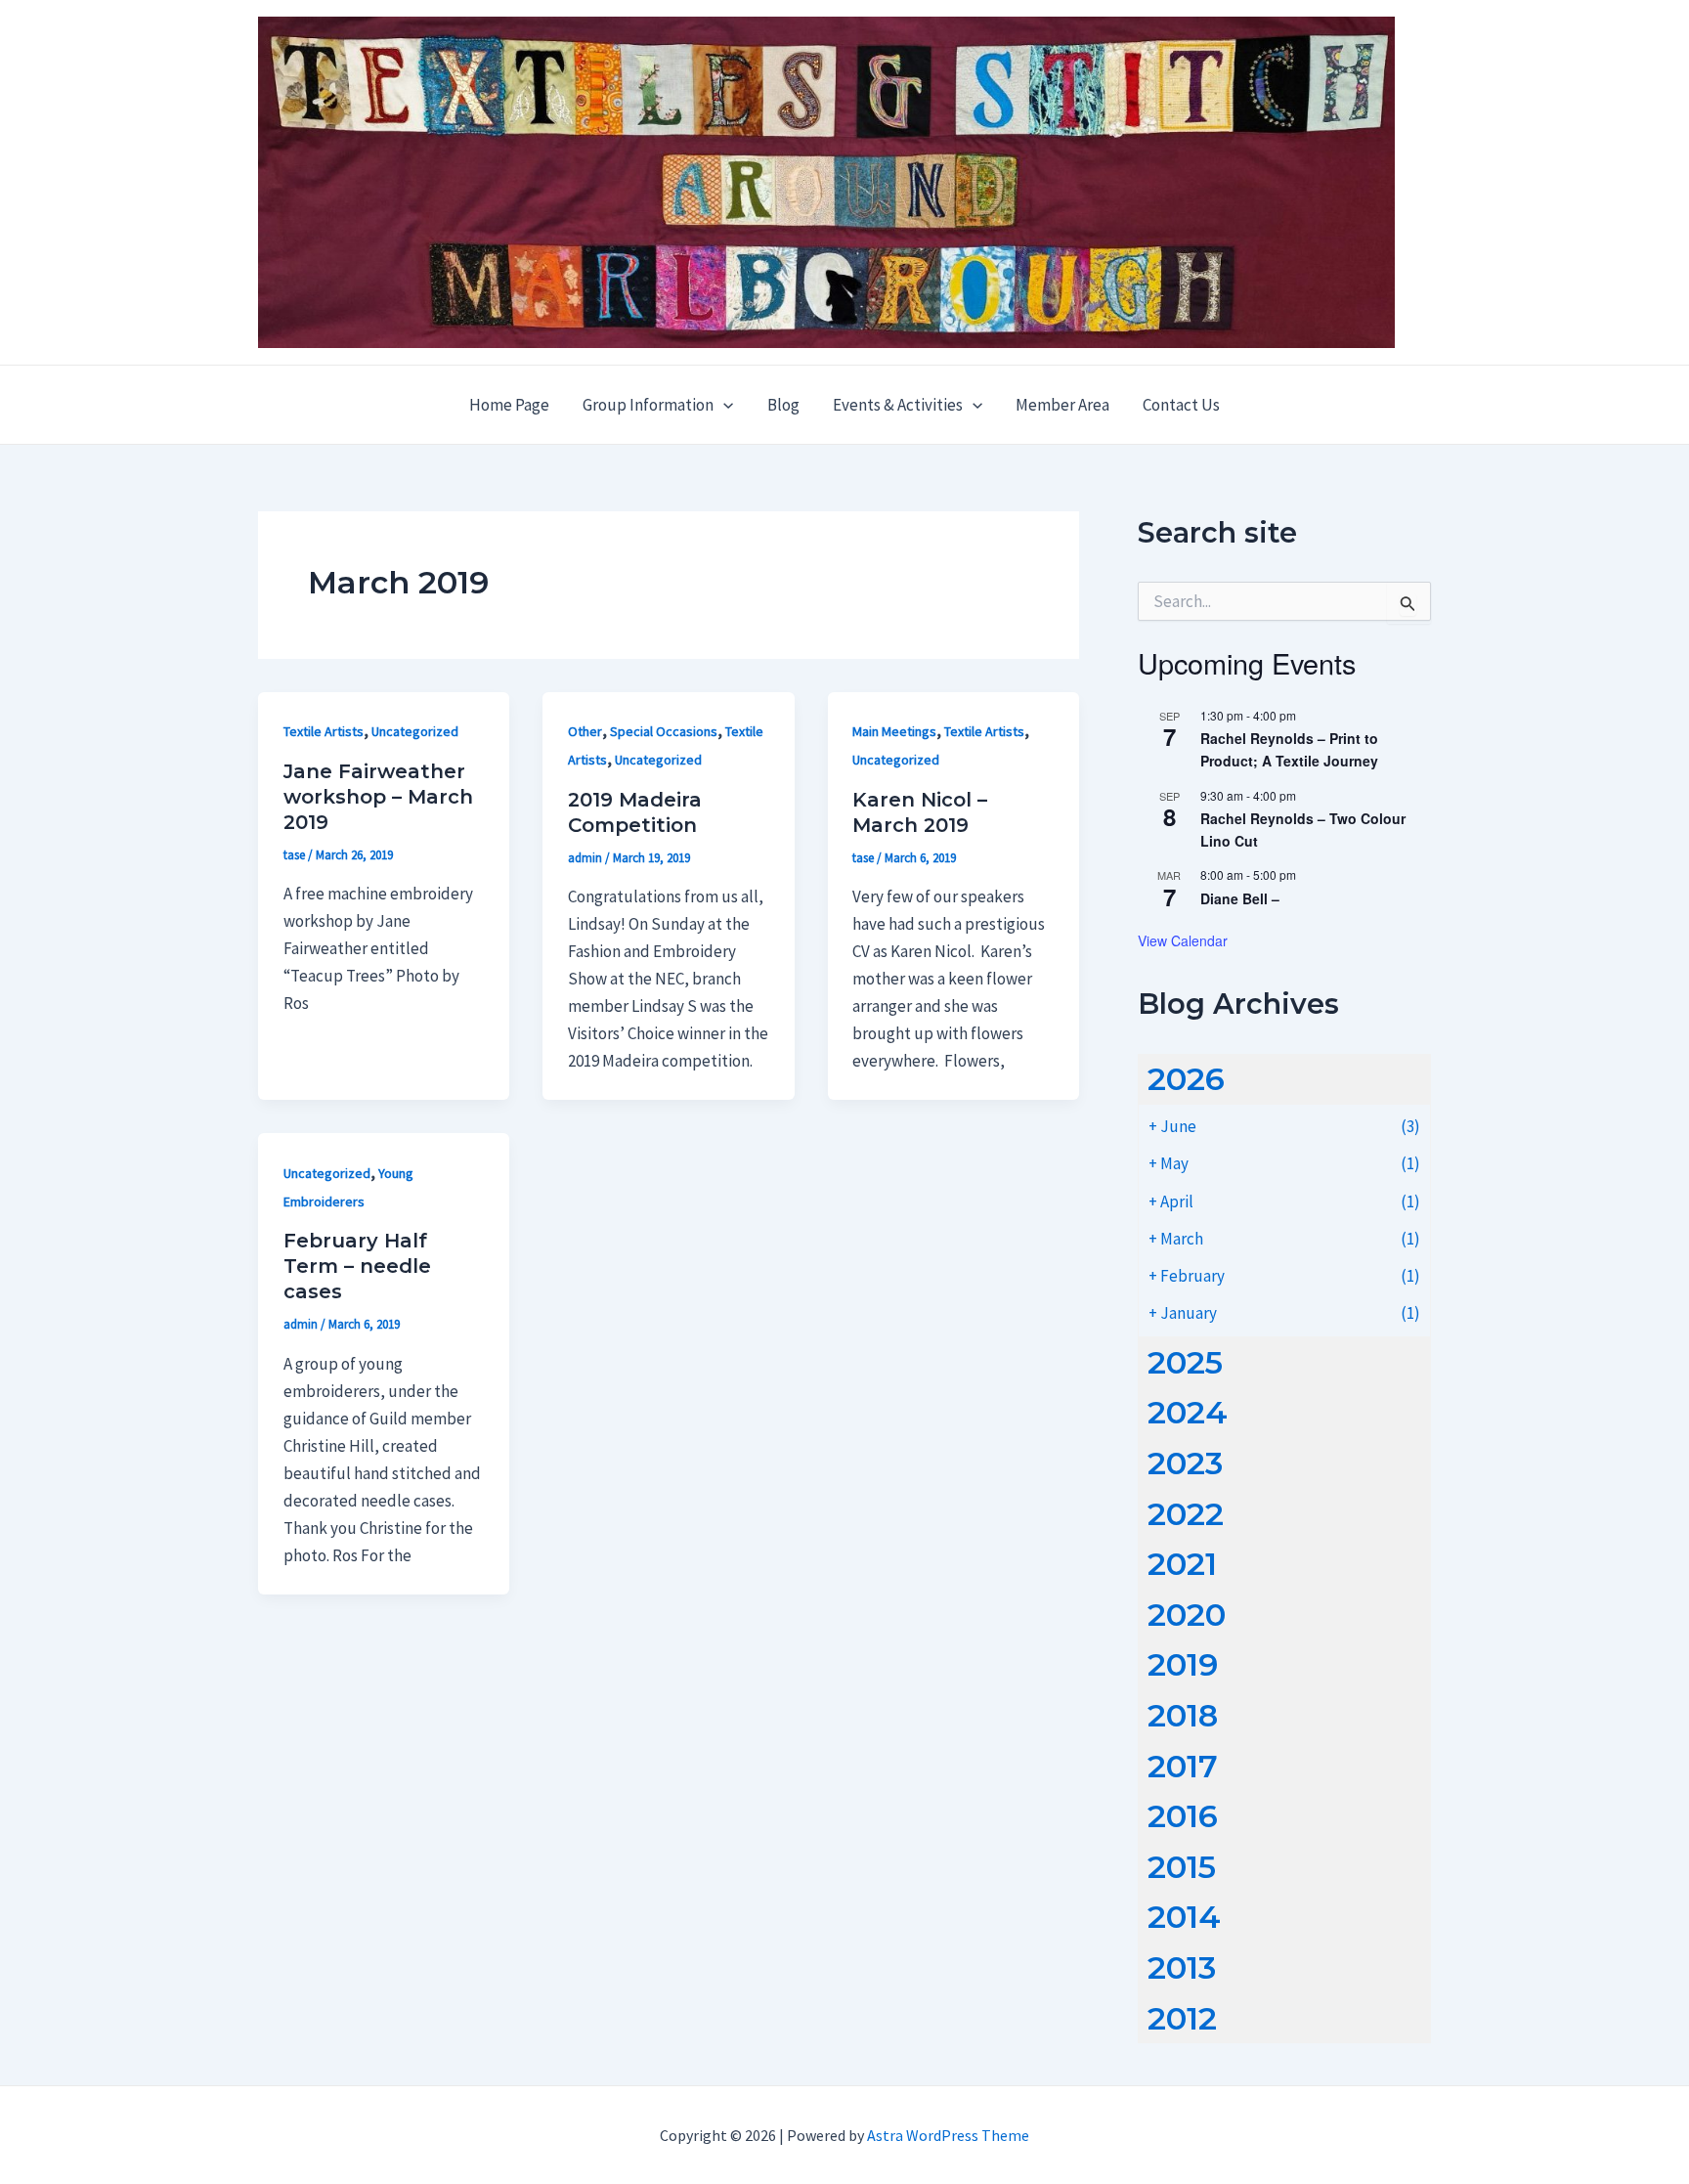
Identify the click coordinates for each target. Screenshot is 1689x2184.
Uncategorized (415, 731)
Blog (783, 405)
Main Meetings (894, 731)
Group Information (648, 405)
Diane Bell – (1240, 898)
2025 (1185, 1362)
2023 (1185, 1463)
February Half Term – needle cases (357, 1266)
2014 (1184, 1917)
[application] (723, 405)
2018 (1183, 1715)
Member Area (1062, 405)
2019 (1183, 1664)
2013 (1182, 1967)
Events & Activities (898, 405)
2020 (1187, 1615)
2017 (1183, 1766)
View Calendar (1183, 940)
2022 (1186, 1514)
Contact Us (1181, 405)
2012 (1182, 2018)
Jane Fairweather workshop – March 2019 (378, 797)
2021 (1182, 1564)
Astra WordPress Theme (948, 2135)
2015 (1182, 1867)
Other (585, 731)
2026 (1186, 1079)
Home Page (509, 405)
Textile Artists (324, 731)
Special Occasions (664, 731)
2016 (1183, 1816)
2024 (1188, 1412)
